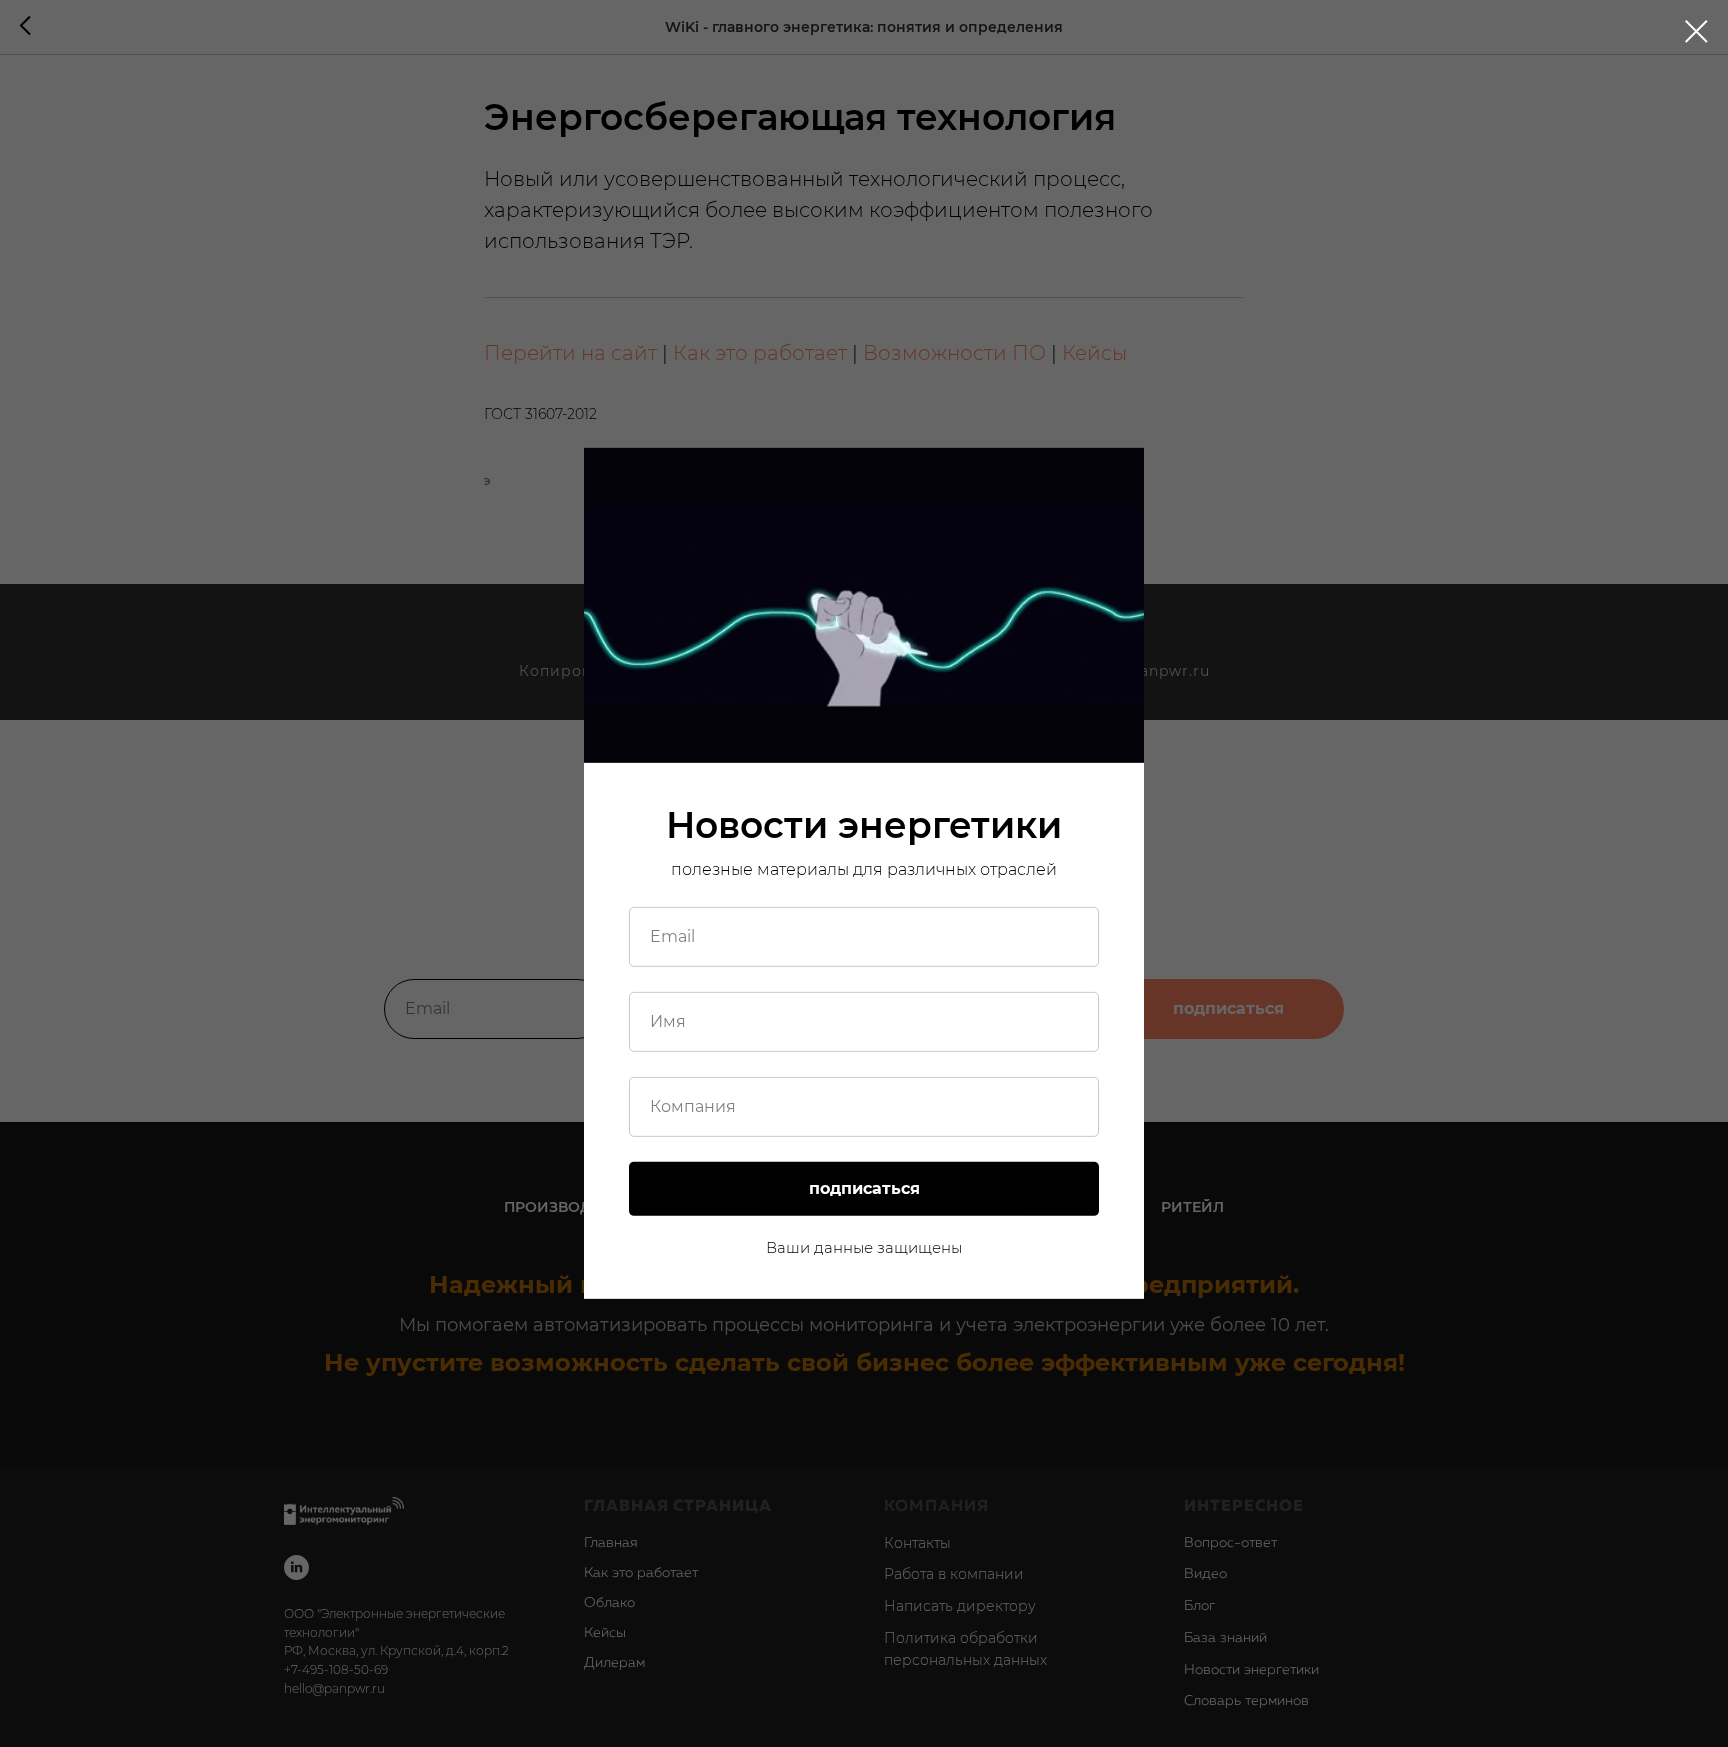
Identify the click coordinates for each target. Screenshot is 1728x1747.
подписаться (864, 1188)
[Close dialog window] (1696, 31)
